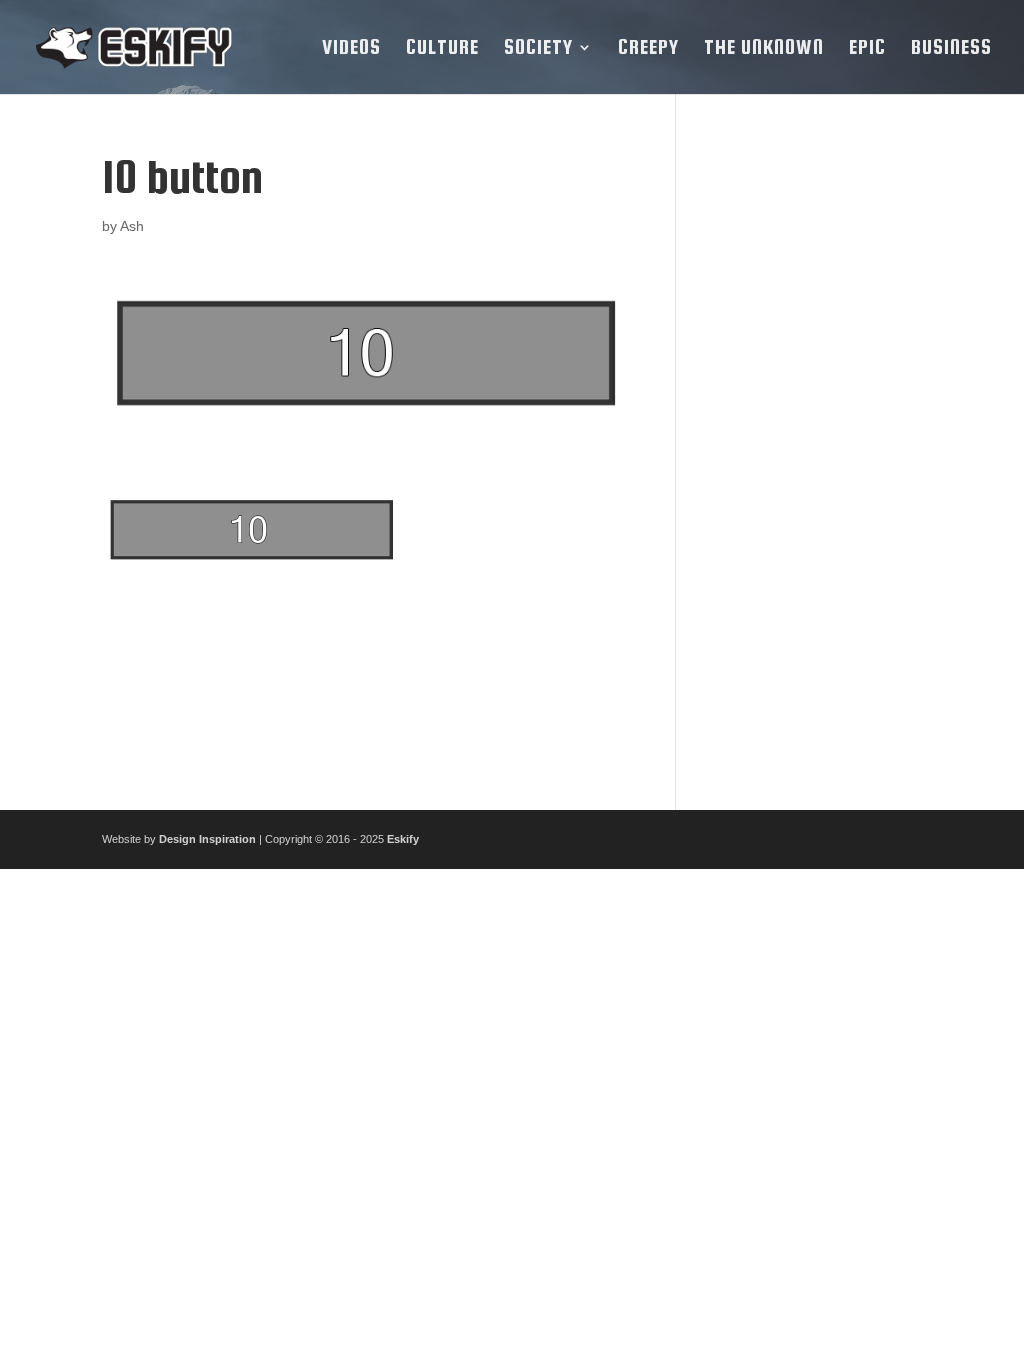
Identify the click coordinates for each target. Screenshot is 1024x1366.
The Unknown (764, 49)
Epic (867, 49)
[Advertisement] (814, 452)
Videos (351, 49)
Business (951, 49)
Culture (442, 49)
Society (538, 49)
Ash (132, 226)
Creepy (648, 49)
